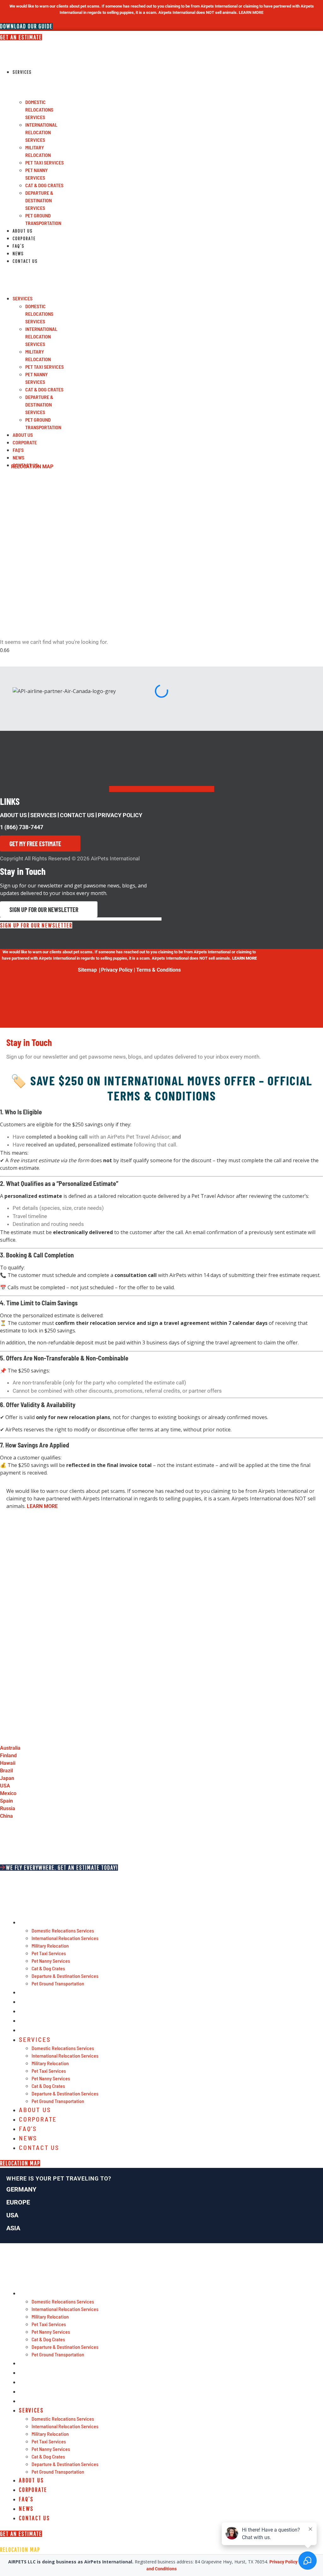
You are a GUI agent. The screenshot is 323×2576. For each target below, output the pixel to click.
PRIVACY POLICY (120, 815)
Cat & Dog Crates (44, 185)
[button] (32, 269)
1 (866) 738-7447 (22, 827)
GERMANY (21, 2189)
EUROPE (18, 2202)
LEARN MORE (42, 1506)
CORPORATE (24, 238)
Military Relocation (50, 1946)
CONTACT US (77, 815)
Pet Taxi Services (44, 162)
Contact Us (25, 261)
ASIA (13, 2228)
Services (22, 72)
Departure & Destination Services (39, 200)
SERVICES (43, 815)
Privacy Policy (117, 970)
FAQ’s (19, 246)
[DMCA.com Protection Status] (32, 1024)
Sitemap (87, 970)
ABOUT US (13, 815)
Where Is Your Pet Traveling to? (59, 2178)
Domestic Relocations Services (39, 110)
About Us (23, 231)
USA (12, 2215)
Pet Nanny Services (51, 1961)
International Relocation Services (41, 132)
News (18, 253)
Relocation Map (32, 467)
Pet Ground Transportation (58, 1983)
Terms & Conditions (159, 970)
